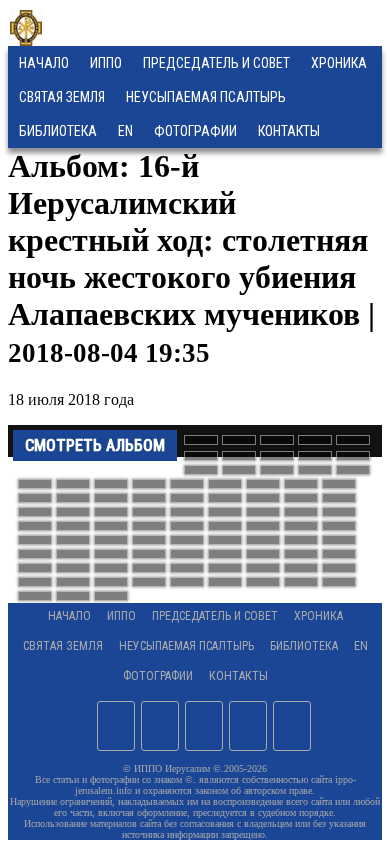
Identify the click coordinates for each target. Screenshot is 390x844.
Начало (44, 63)
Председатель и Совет (216, 63)
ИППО (106, 63)
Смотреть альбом (95, 445)
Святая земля (62, 97)
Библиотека (58, 131)
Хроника (339, 63)
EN (125, 131)
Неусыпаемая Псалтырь (206, 97)
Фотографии (158, 676)
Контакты (238, 676)
